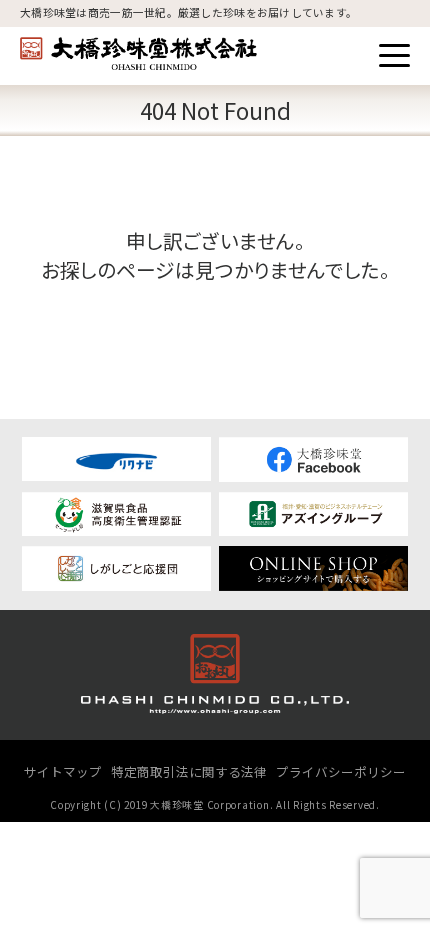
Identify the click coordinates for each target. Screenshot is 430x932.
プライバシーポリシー (341, 771)
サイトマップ (63, 771)
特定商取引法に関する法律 (189, 771)
